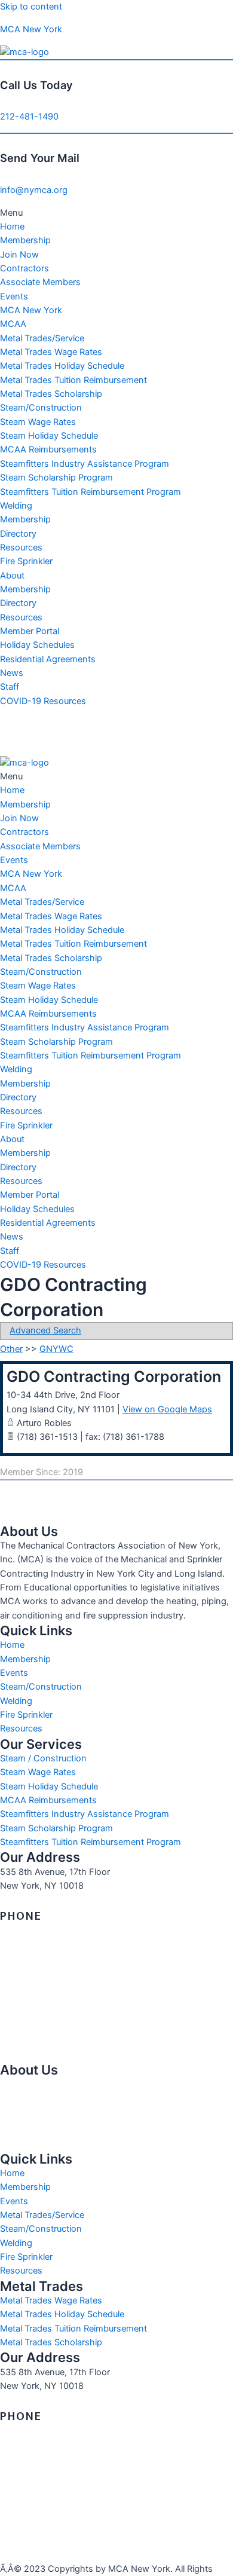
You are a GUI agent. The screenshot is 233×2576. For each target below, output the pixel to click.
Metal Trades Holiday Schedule (62, 366)
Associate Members (40, 282)
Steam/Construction (41, 408)
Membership (25, 240)
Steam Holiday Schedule (49, 436)
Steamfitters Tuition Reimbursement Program (91, 492)
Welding (16, 506)
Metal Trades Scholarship (51, 394)
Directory (18, 534)
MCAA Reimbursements (48, 449)
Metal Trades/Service (42, 338)
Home (12, 227)
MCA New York (31, 29)
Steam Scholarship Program (56, 478)
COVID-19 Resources (43, 701)
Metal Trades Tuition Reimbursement (73, 380)
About (12, 576)
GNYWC (56, 1349)
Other (11, 1349)
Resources (21, 547)
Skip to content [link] (31, 7)
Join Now (19, 255)
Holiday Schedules (37, 645)
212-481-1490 (29, 117)
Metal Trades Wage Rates (51, 352)
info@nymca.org (34, 190)
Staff (10, 687)
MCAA (13, 324)
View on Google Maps (167, 1409)
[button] (116, 213)
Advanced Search (45, 1330)
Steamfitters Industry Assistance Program (85, 464)
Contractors (24, 268)
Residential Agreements (48, 659)
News (12, 673)
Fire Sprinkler (26, 561)
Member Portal (30, 631)
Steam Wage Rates (38, 422)
